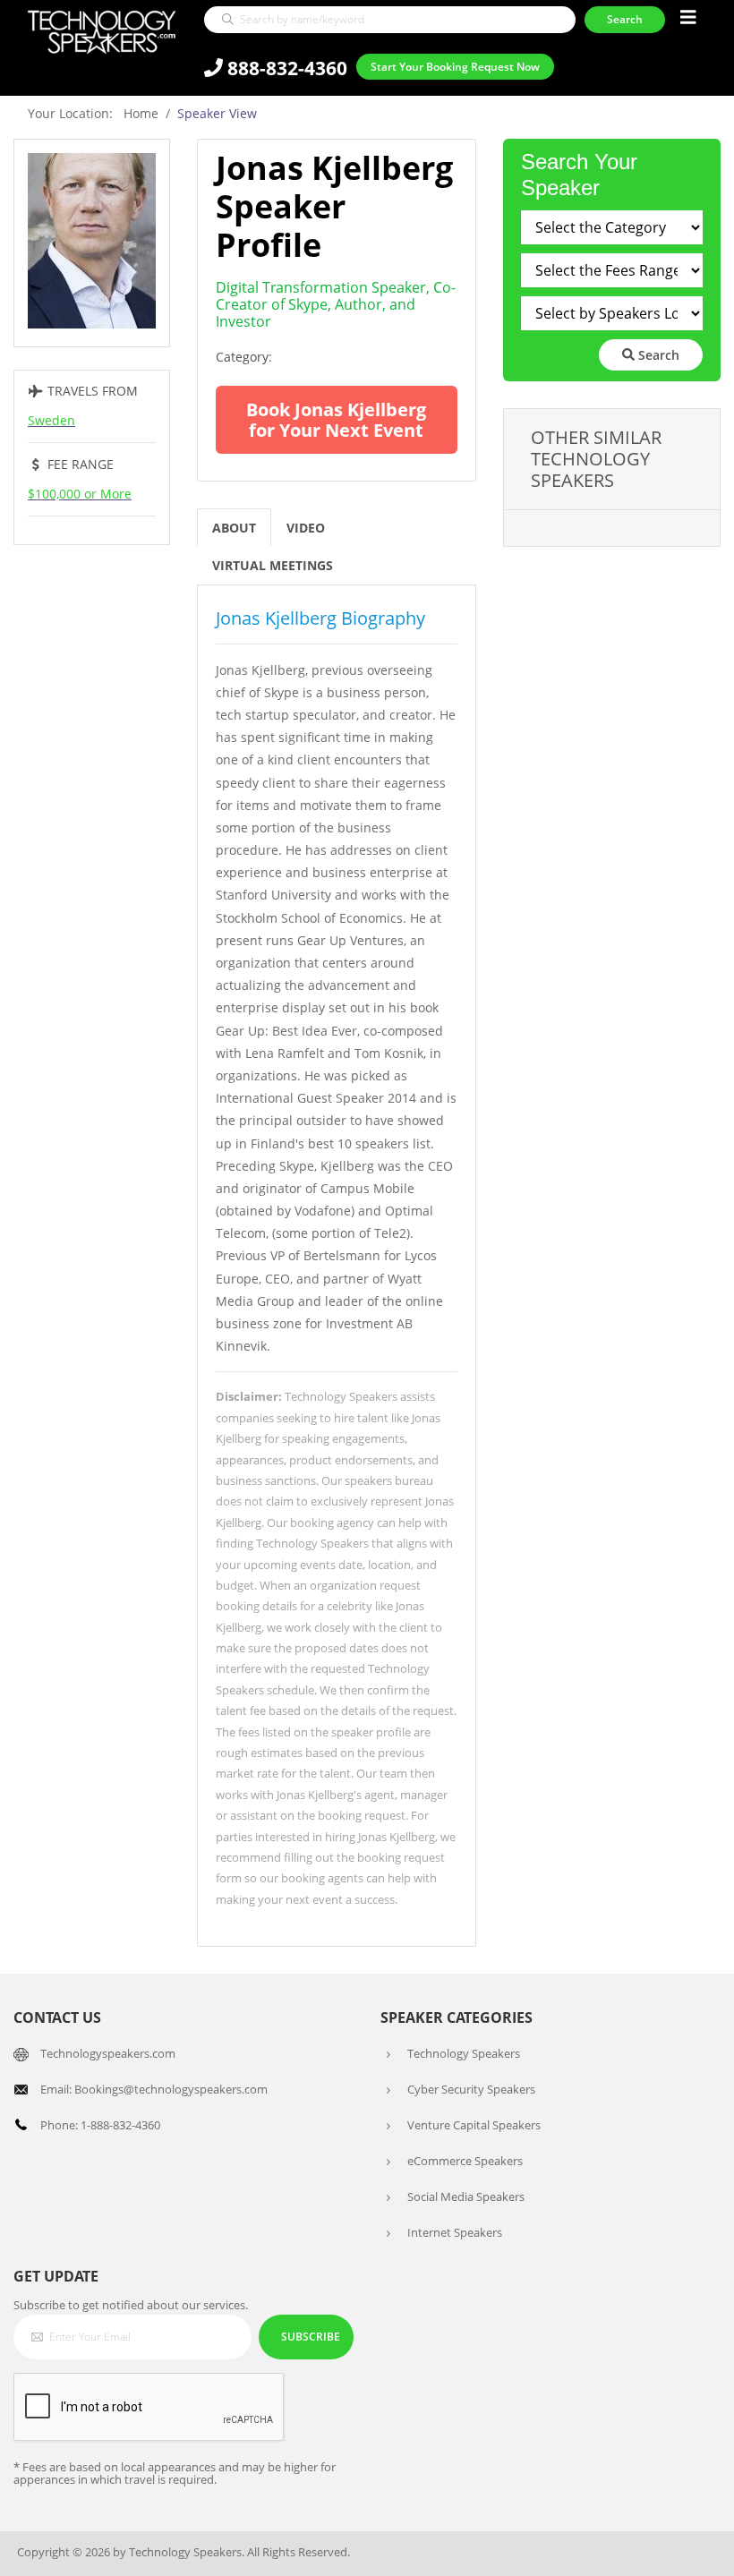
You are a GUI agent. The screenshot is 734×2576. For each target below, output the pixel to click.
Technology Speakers (464, 2053)
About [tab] (234, 528)
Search (657, 355)
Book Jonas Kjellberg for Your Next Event (336, 420)
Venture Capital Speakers (474, 2125)
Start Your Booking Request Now (455, 67)
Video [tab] (306, 528)
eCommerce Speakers (465, 2161)
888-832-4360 (285, 68)
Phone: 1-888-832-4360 (100, 2125)
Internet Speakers (455, 2232)
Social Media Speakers (466, 2196)
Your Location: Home (93, 113)
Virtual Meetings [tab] (273, 565)
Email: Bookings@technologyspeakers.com (154, 2089)
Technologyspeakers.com (108, 2053)
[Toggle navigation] (688, 17)
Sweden (51, 420)
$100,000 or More (80, 494)
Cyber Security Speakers (471, 2089)
